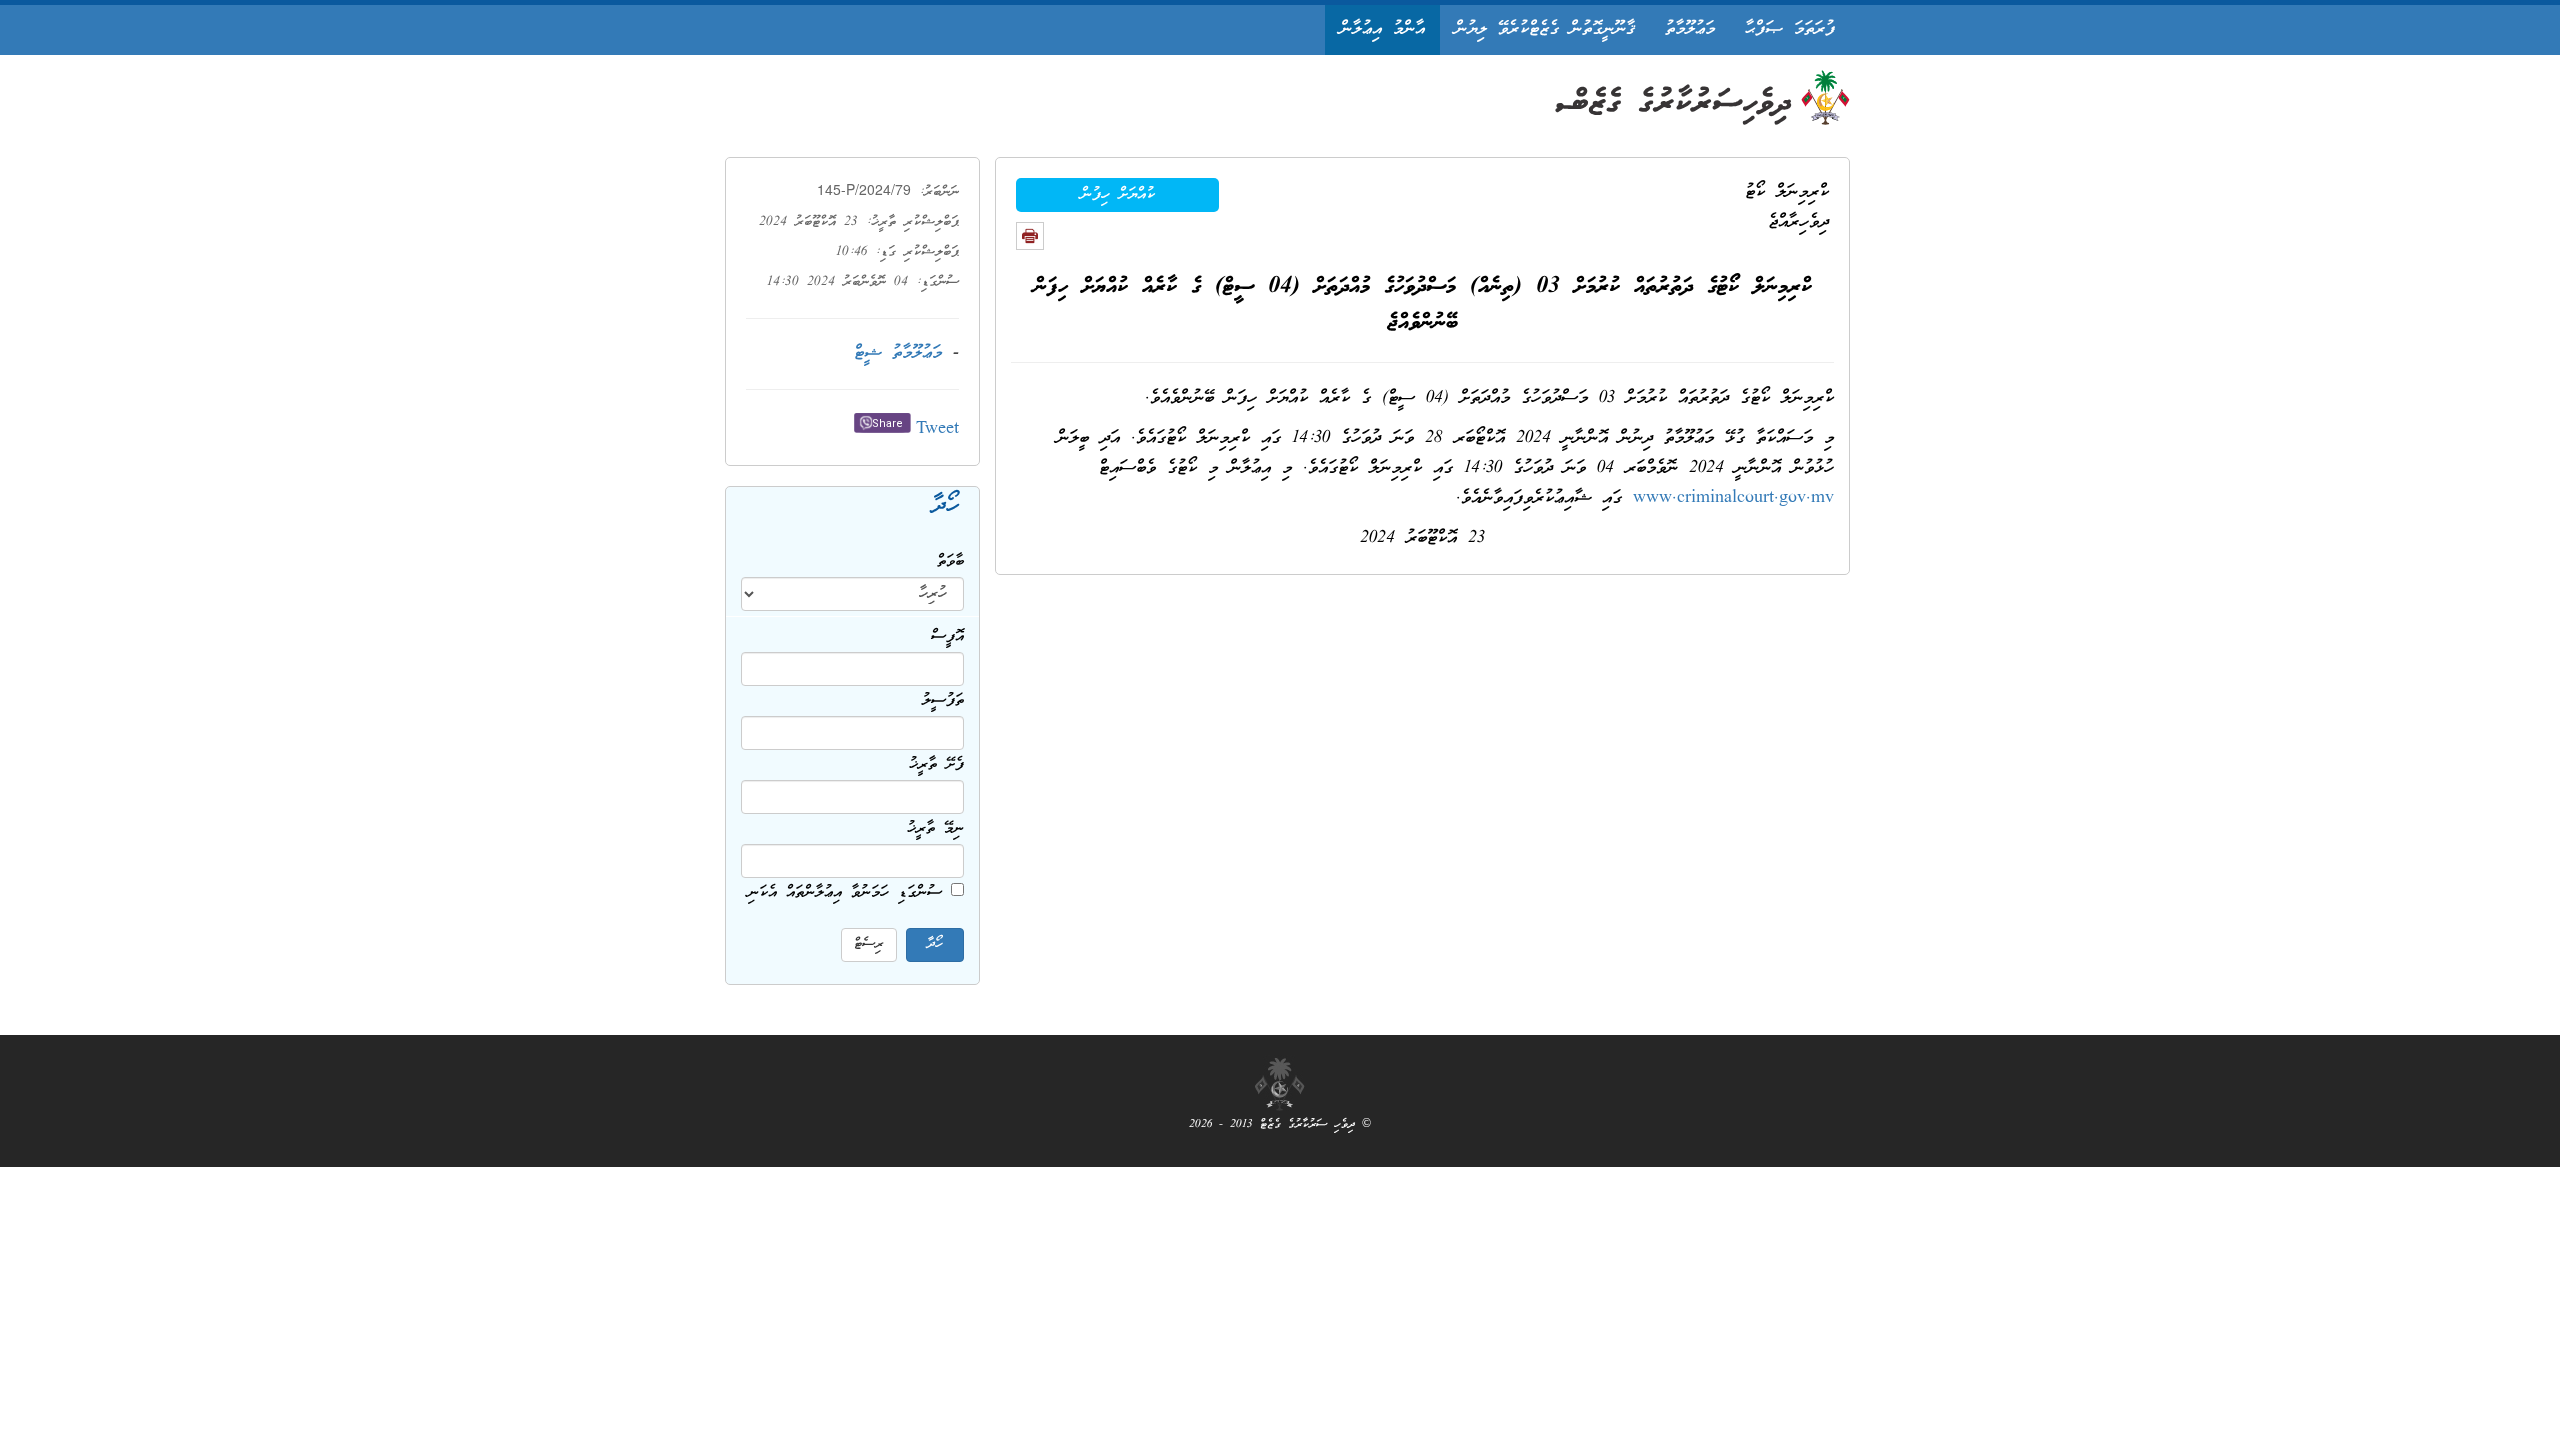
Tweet (937, 429)
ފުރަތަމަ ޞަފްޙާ (1790, 29)
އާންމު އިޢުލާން (1382, 29)
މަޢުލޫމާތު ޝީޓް (898, 353)
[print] (1030, 236)
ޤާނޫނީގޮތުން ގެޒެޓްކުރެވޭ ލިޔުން (1545, 29)
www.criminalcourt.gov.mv (1733, 498)
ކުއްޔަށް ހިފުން (1118, 195)
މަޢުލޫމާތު (1690, 29)
